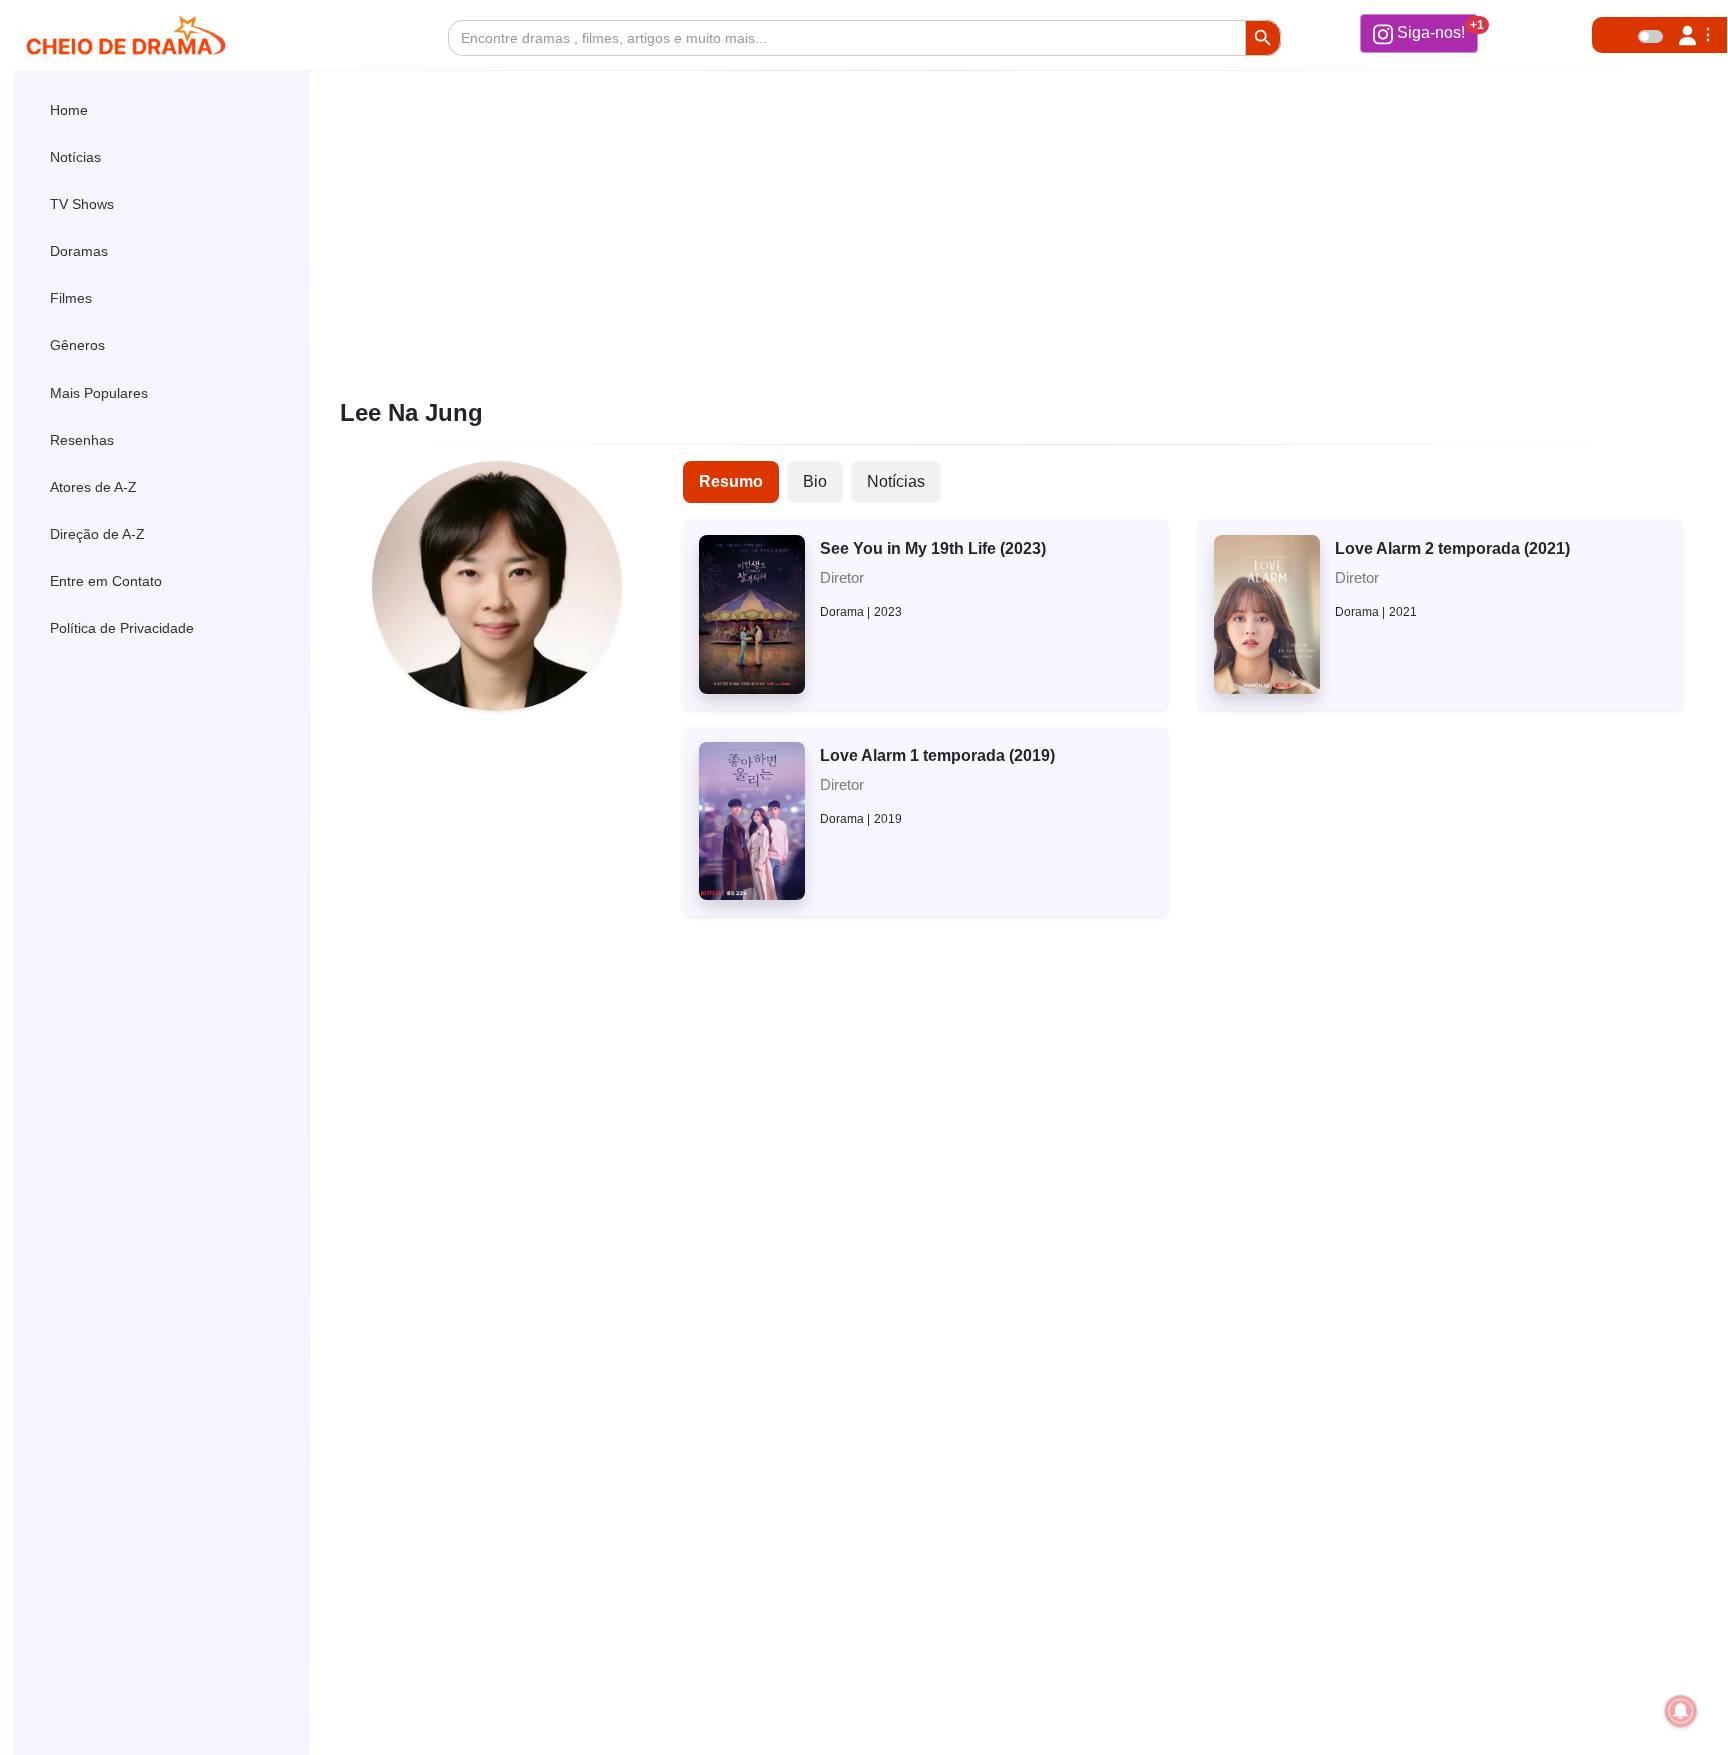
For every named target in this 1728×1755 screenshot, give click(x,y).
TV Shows (82, 204)
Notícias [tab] (896, 481)
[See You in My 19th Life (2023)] (752, 613)
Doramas (79, 251)
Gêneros (77, 345)
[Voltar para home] (1656, 1709)
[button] (1419, 33)
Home (69, 110)
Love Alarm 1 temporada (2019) (937, 755)
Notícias (75, 157)
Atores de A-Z (93, 487)
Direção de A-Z (97, 534)
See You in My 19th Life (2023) (933, 548)
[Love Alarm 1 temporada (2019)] (752, 819)
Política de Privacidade (122, 628)
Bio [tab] (815, 481)
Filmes (71, 298)
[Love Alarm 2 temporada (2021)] (1267, 613)
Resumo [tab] (731, 481)
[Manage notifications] (1681, 1711)
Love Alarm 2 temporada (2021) (1452, 548)
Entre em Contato (106, 581)
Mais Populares (99, 393)
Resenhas (82, 440)
